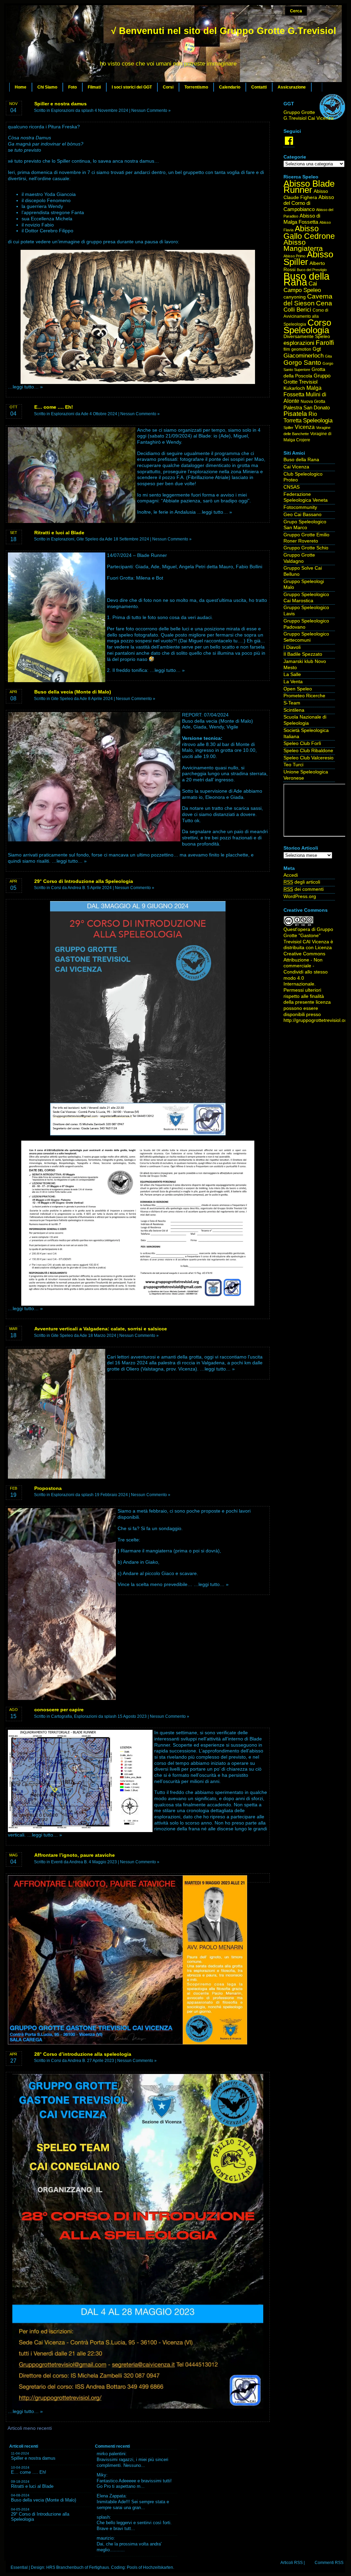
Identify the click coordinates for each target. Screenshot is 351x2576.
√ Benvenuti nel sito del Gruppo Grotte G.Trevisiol (224, 31)
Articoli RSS (292, 2563)
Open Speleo (298, 689)
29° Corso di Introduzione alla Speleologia (84, 881)
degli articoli (302, 882)
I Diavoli (292, 647)
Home (21, 87)
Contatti (259, 87)
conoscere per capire (59, 1710)
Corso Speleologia (307, 327)
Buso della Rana (306, 279)
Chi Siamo (47, 87)
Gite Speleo (87, 539)
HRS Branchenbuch (65, 2567)
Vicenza (305, 427)
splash (103, 2517)
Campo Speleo (302, 290)
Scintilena (294, 710)
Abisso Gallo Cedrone (309, 232)
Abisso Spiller (308, 258)
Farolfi (325, 343)
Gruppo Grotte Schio (306, 548)
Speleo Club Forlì (302, 743)
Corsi (168, 87)
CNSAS (292, 487)
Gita (328, 356)
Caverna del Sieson (308, 300)
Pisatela (295, 414)
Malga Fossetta (302, 391)
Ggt (317, 349)
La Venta (293, 682)
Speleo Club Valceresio (308, 758)
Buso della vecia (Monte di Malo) (73, 692)
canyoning (295, 297)
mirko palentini (111, 2454)
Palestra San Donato (307, 408)
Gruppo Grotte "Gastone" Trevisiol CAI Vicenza (308, 935)
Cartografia (62, 1716)
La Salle (292, 674)
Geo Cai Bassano (302, 515)
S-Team (292, 703)
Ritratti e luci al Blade (59, 533)
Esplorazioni (63, 110)
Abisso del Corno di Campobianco (309, 203)
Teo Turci (293, 765)
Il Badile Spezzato (303, 654)
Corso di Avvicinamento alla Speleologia (306, 317)
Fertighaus (99, 2567)
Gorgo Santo (302, 363)
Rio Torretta (300, 417)
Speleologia (318, 420)
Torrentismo (196, 87)
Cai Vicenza (296, 467)
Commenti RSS (329, 2563)
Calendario (230, 87)
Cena (324, 303)
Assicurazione (292, 87)
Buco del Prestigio (312, 270)
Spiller (288, 428)
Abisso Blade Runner (309, 187)
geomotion (301, 349)
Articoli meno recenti (30, 2428)
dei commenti (304, 889)
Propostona (48, 1488)
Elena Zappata (111, 2496)
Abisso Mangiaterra (303, 245)
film (287, 349)
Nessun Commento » (151, 110)
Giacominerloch (304, 356)
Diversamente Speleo (307, 336)
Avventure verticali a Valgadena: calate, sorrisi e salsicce (101, 1329)
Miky (101, 2475)
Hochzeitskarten (158, 2567)
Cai (313, 284)
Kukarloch (294, 388)
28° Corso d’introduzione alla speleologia (83, 2054)
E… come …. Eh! (54, 407)
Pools (132, 2567)
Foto (72, 87)
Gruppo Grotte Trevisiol (307, 379)
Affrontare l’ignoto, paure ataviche (75, 1855)
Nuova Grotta (313, 401)
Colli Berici (297, 310)
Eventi (57, 1862)
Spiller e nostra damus (60, 104)
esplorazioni (299, 343)
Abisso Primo (294, 256)
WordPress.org (300, 896)
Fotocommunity (300, 507)
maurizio (105, 2538)
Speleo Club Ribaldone (308, 751)
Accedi (291, 875)
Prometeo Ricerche (304, 696)
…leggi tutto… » (25, 387)
